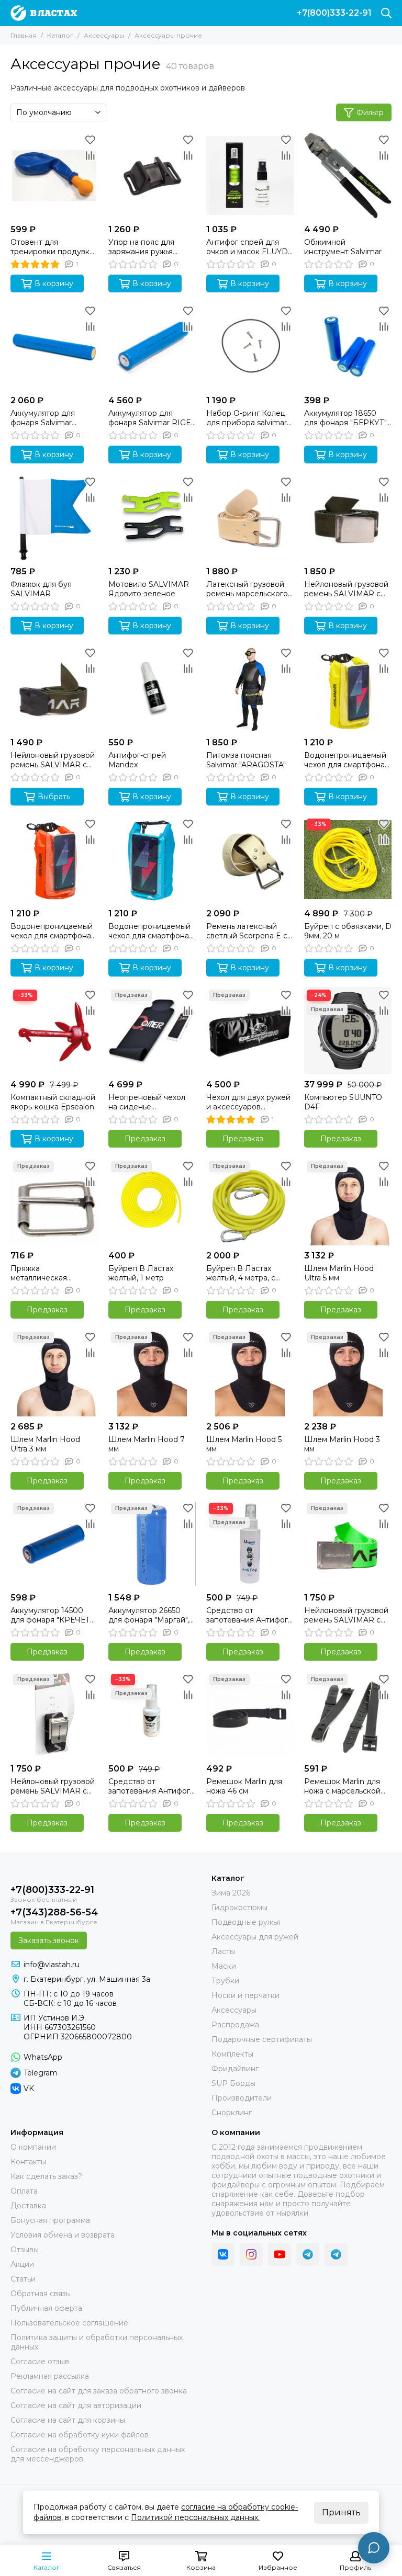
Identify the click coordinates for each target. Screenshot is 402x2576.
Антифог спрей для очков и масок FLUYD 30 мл (247, 247)
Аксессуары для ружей (255, 1937)
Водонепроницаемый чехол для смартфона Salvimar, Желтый (345, 760)
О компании (33, 2147)
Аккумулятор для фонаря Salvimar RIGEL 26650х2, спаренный (152, 418)
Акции (22, 2264)
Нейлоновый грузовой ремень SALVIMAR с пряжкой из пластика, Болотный (53, 760)
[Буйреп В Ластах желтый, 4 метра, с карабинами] (250, 1202)
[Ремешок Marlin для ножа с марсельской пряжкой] (348, 1715)
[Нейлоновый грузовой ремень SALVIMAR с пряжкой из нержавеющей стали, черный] (54, 1715)
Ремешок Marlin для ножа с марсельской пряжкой (342, 1786)
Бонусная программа (50, 2220)
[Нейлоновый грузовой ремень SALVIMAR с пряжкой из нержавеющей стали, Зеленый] (348, 1544)
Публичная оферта (46, 2308)
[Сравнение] (90, 155)
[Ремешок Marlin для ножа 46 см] (250, 1715)
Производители (242, 2098)
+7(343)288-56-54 (54, 1912)
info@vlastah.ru (52, 1965)
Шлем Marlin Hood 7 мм (147, 1444)
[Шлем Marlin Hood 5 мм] (250, 1373)
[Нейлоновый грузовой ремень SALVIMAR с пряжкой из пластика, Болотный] (54, 689)
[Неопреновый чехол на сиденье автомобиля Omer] (152, 1031)
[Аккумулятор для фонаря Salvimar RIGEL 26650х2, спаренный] (152, 347)
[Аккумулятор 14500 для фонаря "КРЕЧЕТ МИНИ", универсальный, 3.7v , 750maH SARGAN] (54, 1544)
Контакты (28, 2162)
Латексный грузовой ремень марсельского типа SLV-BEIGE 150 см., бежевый (247, 589)
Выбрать (54, 797)
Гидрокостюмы (239, 1908)
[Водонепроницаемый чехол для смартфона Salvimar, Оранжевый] (54, 860)
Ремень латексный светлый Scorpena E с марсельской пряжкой (248, 931)
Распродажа (235, 2025)
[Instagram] (251, 2254)
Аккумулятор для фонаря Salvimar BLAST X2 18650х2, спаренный (45, 418)
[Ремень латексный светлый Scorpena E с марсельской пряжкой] (250, 860)
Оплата (24, 2191)
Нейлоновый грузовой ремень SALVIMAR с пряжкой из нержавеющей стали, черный (53, 1786)
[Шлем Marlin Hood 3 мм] (348, 1373)
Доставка (28, 2206)
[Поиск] (386, 13)
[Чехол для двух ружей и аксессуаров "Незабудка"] (250, 1031)
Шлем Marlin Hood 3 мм (342, 1444)
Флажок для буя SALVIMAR (41, 589)
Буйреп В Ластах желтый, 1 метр (141, 1273)
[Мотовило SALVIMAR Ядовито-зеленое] (152, 518)
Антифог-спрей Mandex (137, 760)
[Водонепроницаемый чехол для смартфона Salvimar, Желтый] (348, 689)
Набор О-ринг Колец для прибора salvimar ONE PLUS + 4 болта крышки (247, 418)
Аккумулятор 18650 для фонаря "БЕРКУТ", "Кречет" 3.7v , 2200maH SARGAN (346, 418)
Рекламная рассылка (50, 2376)
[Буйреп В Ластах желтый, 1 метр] (152, 1202)
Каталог (60, 35)
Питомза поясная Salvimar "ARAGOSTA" (246, 760)
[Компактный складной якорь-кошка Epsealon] (54, 1031)
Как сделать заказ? (46, 2176)
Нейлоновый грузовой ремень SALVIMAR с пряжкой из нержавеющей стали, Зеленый (346, 1615)
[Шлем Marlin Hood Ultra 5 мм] (348, 1202)
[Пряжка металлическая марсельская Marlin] (54, 1202)
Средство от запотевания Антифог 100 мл (247, 1615)
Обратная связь (40, 2294)
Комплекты (232, 2054)
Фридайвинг (235, 2069)
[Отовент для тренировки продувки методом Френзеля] (54, 175)
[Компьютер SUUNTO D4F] (348, 1031)
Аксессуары (104, 35)
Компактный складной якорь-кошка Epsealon (53, 1102)
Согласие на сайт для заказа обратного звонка (99, 2391)
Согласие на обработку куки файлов (80, 2435)
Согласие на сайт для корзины (68, 2420)
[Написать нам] (374, 2548)
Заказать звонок (49, 1940)
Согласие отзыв (40, 2362)
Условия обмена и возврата (63, 2235)
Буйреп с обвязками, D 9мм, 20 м (348, 931)
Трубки (225, 1981)
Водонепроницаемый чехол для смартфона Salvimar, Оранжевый (52, 931)
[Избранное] (90, 140)
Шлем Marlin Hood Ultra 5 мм (339, 1273)
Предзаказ (145, 1139)
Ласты (223, 1951)
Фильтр (370, 112)
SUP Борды (233, 2083)
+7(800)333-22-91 (334, 13)
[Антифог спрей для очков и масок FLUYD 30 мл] (250, 175)
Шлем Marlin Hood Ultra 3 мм (45, 1444)
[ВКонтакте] (223, 2254)
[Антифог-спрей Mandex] (152, 689)
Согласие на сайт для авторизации (76, 2405)
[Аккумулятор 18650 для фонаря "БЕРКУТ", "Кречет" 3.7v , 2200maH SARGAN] (348, 347)
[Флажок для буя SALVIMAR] (54, 518)
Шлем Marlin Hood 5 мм (244, 1444)
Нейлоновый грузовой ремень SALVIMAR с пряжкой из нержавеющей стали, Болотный (346, 589)
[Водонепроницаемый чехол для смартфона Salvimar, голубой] (152, 860)
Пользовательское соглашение (69, 2323)
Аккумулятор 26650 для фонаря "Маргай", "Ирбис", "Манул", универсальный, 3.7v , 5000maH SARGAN (149, 1615)
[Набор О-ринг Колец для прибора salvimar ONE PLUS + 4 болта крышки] (250, 347)
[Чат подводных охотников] (336, 2254)
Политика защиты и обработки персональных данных (97, 2342)
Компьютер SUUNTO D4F (343, 1102)
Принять (341, 2512)
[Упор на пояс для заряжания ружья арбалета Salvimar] (152, 175)
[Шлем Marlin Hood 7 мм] (152, 1373)
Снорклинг (232, 2113)
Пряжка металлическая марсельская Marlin (46, 1273)
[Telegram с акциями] (308, 2254)
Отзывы (25, 2250)
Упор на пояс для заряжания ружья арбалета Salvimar (142, 247)
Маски (224, 1966)
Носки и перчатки (245, 1995)
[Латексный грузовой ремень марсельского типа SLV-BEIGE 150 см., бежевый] (250, 518)
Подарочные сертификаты (262, 2039)
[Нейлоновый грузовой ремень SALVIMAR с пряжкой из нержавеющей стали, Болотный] (348, 518)
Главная (24, 35)
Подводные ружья (246, 1922)
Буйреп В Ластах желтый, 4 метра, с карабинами (241, 1273)
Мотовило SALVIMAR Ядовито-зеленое (149, 589)
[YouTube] (280, 2254)
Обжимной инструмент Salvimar (343, 247)
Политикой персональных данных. (195, 2517)
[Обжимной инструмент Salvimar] (348, 175)
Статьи (23, 2279)
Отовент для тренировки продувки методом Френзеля (52, 247)
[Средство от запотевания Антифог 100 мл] (250, 1544)
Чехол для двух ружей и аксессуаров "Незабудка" (248, 1102)
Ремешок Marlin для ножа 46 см (244, 1786)
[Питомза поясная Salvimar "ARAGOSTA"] (250, 689)
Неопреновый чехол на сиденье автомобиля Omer (147, 1102)
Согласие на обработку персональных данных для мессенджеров (98, 2454)
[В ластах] (44, 13)
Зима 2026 (231, 1893)
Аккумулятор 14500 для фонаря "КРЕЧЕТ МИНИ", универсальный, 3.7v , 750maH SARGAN (51, 1615)
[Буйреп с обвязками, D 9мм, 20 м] (348, 860)
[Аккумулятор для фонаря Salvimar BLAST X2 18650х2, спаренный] (54, 347)
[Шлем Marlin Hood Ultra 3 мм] (54, 1373)
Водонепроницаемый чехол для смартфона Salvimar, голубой (149, 931)
